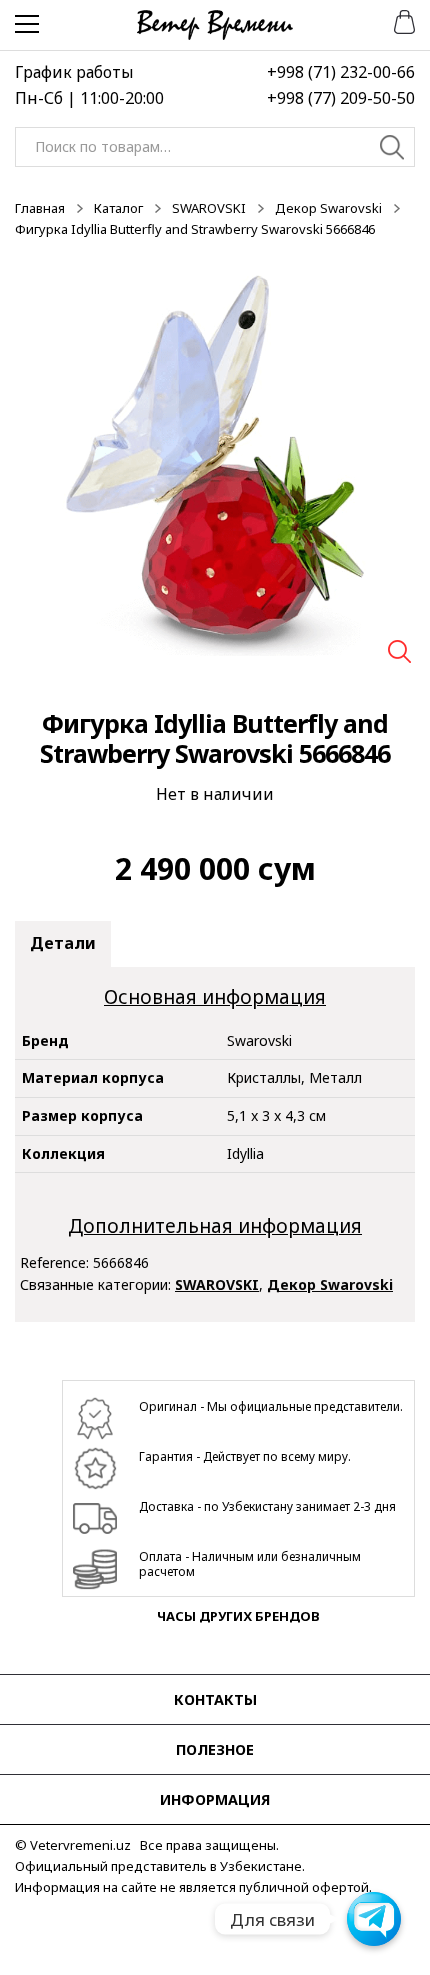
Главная (40, 208)
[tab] (63, 944)
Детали (63, 943)
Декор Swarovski (328, 208)
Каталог (118, 208)
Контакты (215, 1699)
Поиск (392, 150)
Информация (215, 1799)
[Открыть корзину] (397, 20)
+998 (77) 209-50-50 (341, 98)
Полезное (215, 1749)
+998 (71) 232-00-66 (341, 72)
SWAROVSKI (209, 208)
